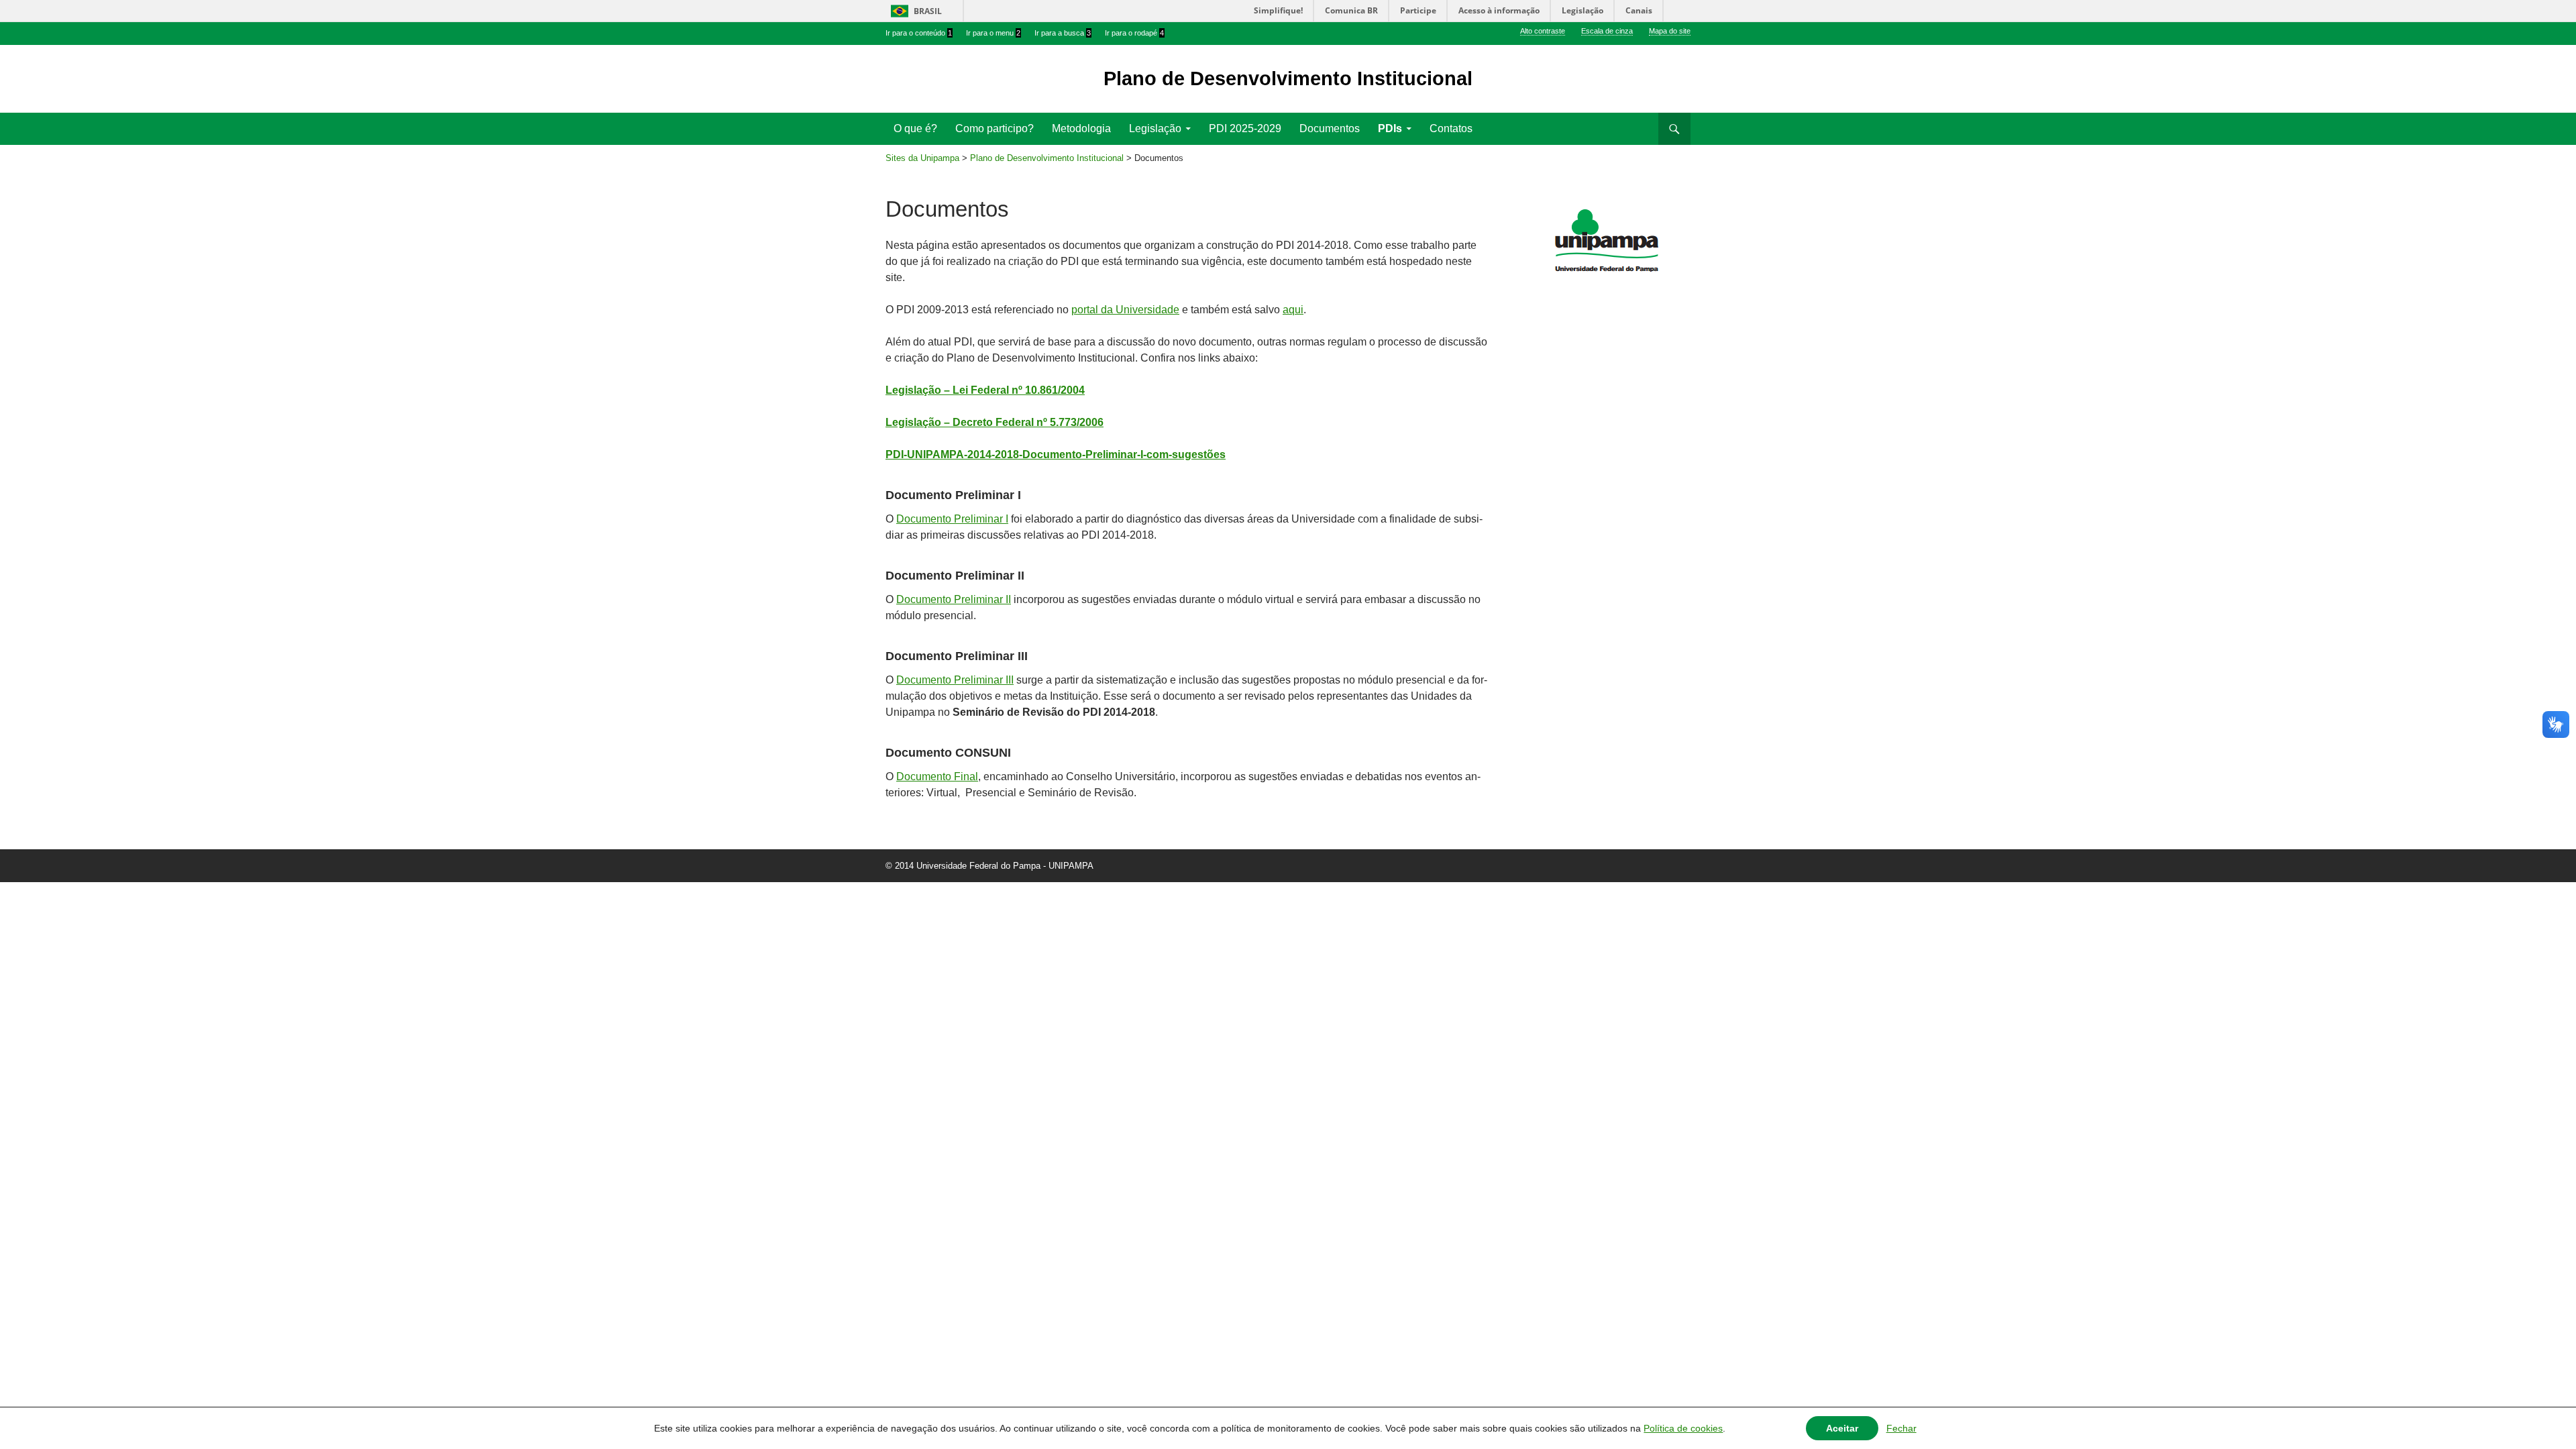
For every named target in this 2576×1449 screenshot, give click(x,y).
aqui (1293, 310)
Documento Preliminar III (955, 680)
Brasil (928, 11)
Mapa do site (1670, 31)
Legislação (1155, 128)
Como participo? (995, 128)
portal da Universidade (1125, 310)
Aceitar (1842, 1428)
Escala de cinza (1607, 31)
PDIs (1390, 128)
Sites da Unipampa (922, 158)
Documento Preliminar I (952, 519)
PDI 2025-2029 (1245, 128)
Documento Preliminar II (954, 599)
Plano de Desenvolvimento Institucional (1047, 158)
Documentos (1330, 128)
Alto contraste (1543, 31)
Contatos (1451, 128)
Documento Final (937, 776)
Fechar (1901, 1428)
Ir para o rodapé (1134, 33)
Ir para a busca (1063, 33)
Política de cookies (1683, 1428)
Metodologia (1081, 128)
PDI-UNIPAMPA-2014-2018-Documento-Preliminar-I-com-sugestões (1056, 454)
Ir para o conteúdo (919, 33)
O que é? (915, 128)
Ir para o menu (993, 33)
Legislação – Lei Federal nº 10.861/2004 (985, 390)
